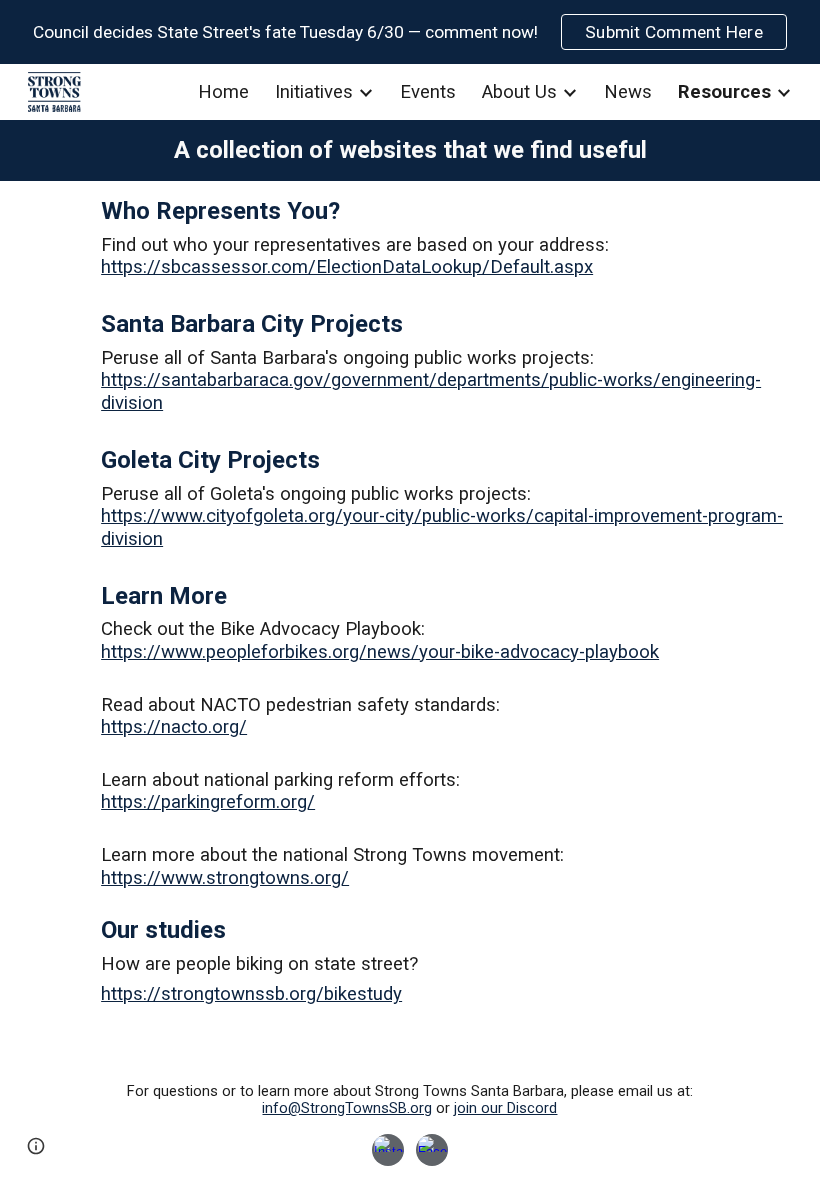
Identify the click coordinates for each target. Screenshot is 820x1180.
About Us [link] (519, 92)
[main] (410, 150)
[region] (410, 32)
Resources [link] (724, 92)
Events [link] (428, 92)
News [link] (628, 92)
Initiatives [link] (314, 92)
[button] (36, 1146)
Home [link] (223, 92)
